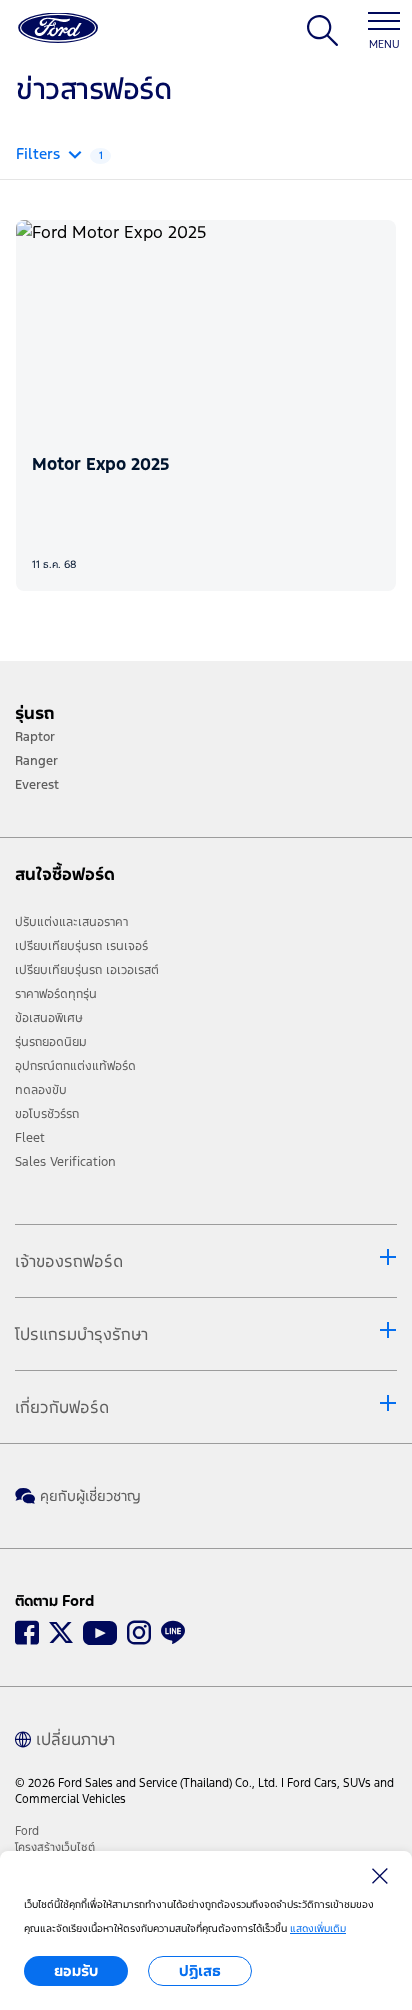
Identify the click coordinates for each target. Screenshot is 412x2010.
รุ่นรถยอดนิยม (51, 1042)
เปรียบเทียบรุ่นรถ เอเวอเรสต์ (87, 970)
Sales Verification (65, 1162)
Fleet (30, 1138)
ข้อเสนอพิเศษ (49, 1018)
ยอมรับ (76, 1970)
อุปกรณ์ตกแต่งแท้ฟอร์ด (75, 1066)
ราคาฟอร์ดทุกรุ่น (56, 994)
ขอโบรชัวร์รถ (47, 1114)
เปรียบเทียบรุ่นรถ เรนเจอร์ (81, 946)
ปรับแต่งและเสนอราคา (71, 922)
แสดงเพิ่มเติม (318, 1928)
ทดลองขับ (41, 1090)
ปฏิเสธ (200, 1970)
